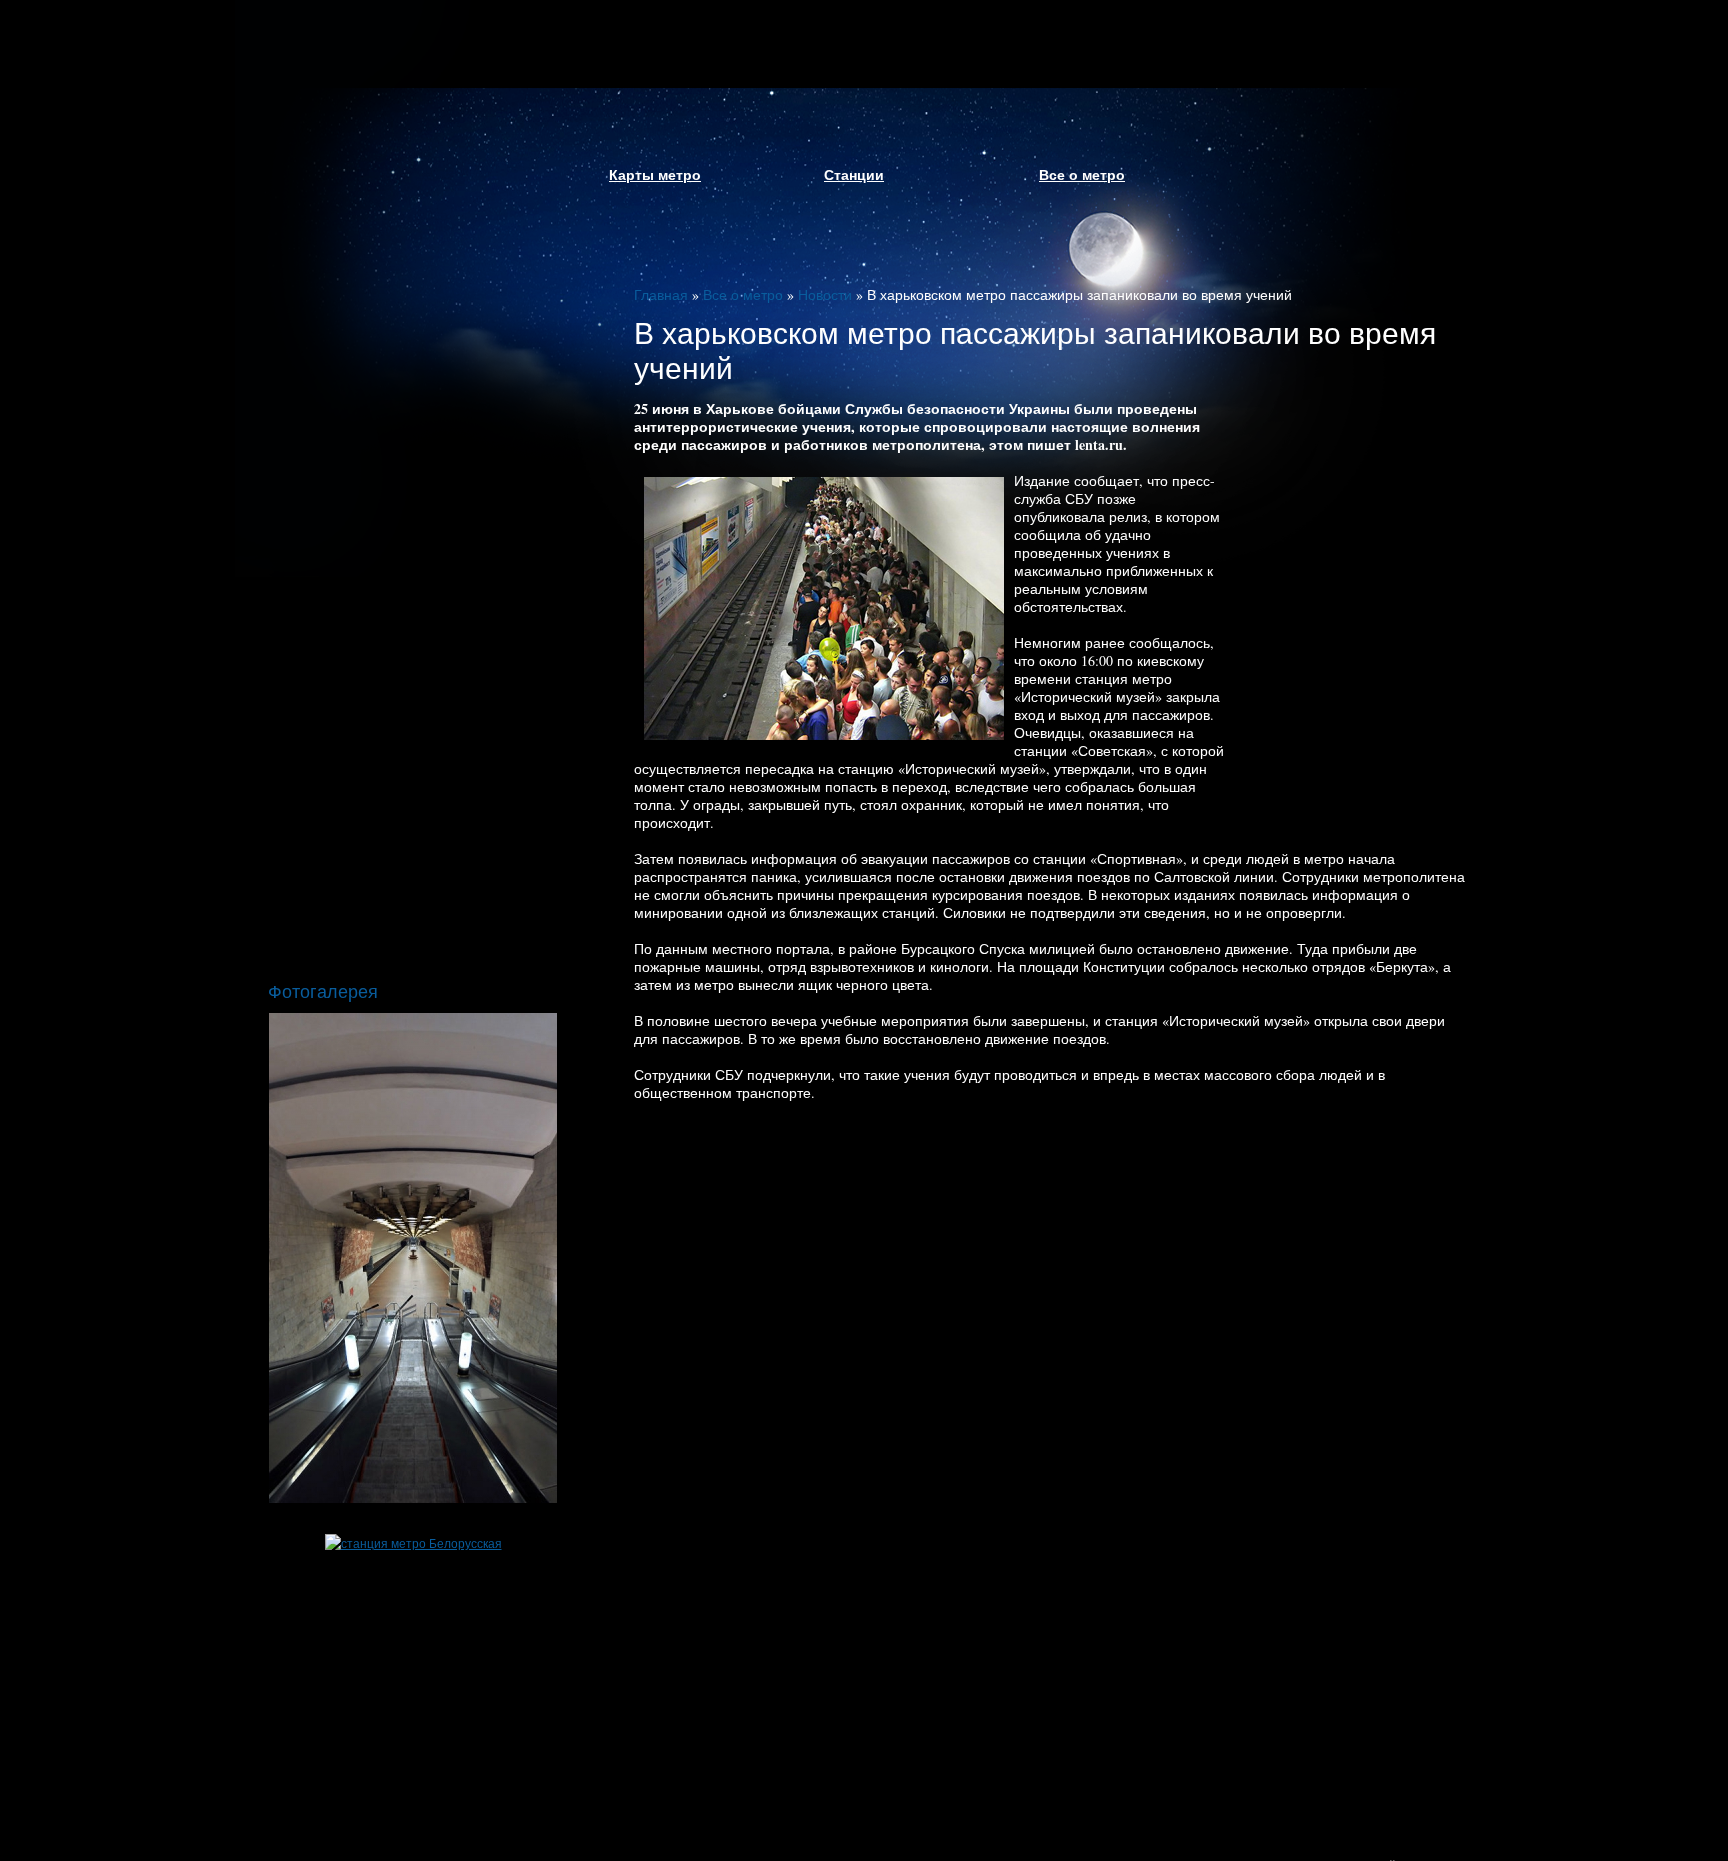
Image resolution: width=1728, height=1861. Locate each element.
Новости (825, 294)
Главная (661, 294)
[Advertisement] (1349, 600)
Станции (854, 174)
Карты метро (655, 174)
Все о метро (1082, 174)
